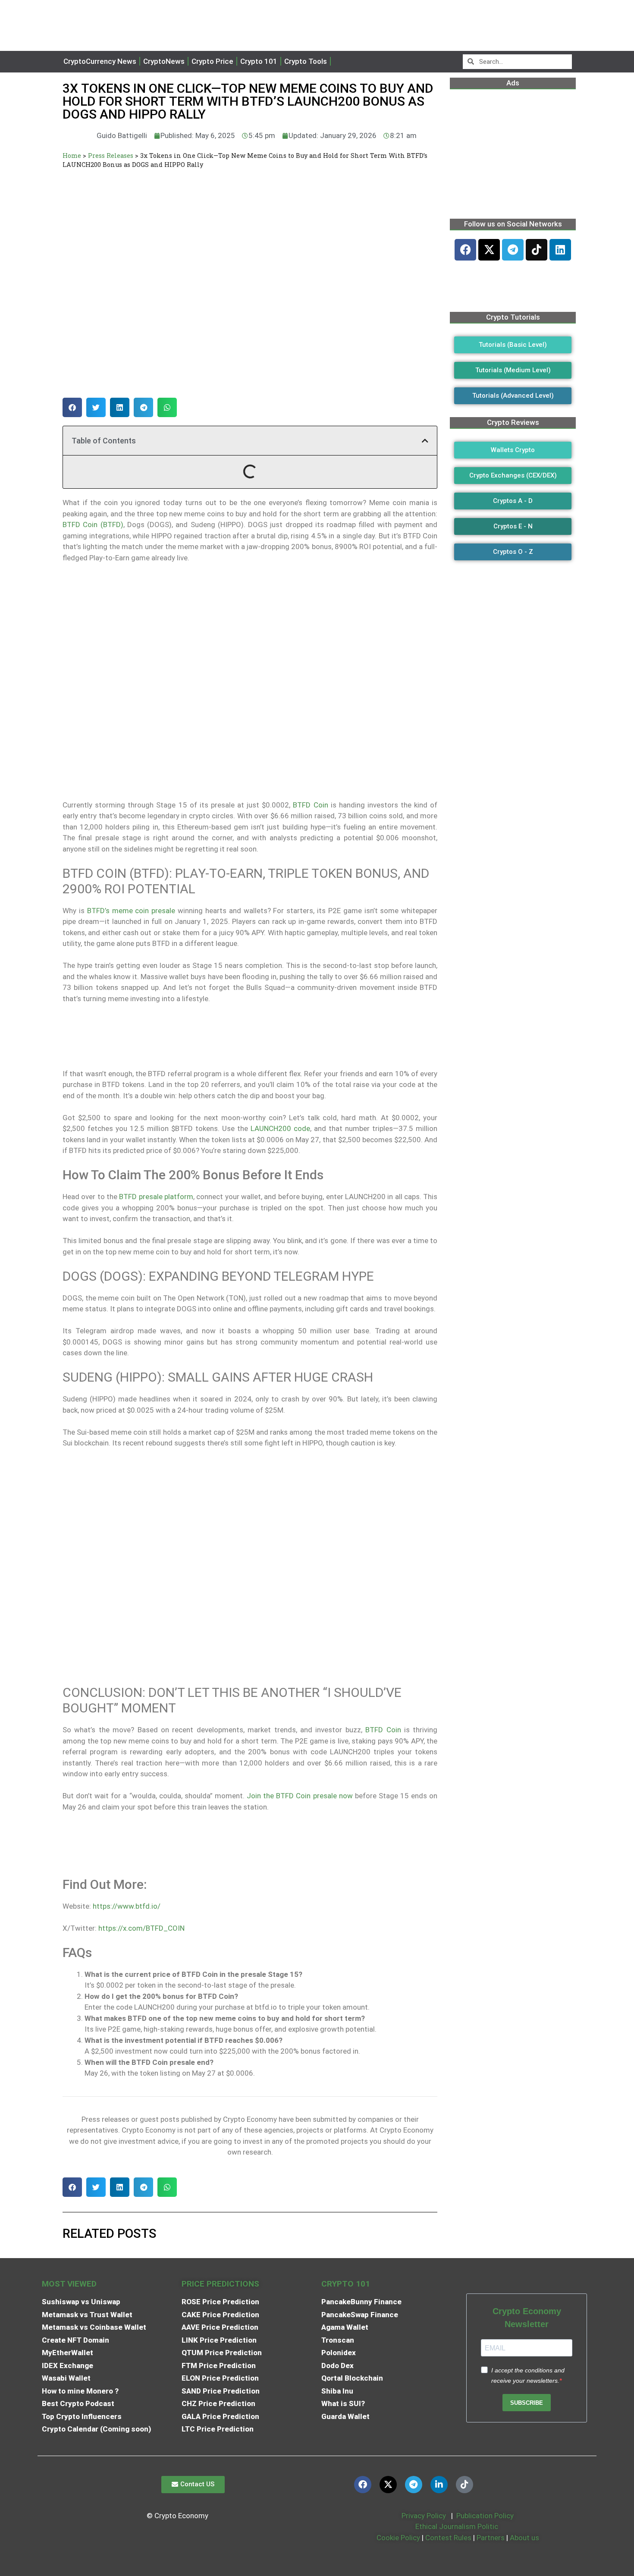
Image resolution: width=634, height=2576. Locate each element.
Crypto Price (212, 61)
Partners (491, 2538)
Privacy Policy (423, 2516)
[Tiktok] (537, 250)
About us (524, 2538)
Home (72, 156)
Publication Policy (485, 2516)
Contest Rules (449, 2538)
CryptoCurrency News (100, 61)
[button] (72, 407)
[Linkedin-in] (439, 2485)
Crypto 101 (259, 61)
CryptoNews (164, 61)
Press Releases (111, 156)
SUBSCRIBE (527, 2403)
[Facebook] (465, 250)
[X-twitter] (489, 250)
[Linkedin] (560, 250)
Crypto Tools (306, 61)
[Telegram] (513, 250)
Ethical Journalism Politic (458, 2526)
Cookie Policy (397, 2538)
